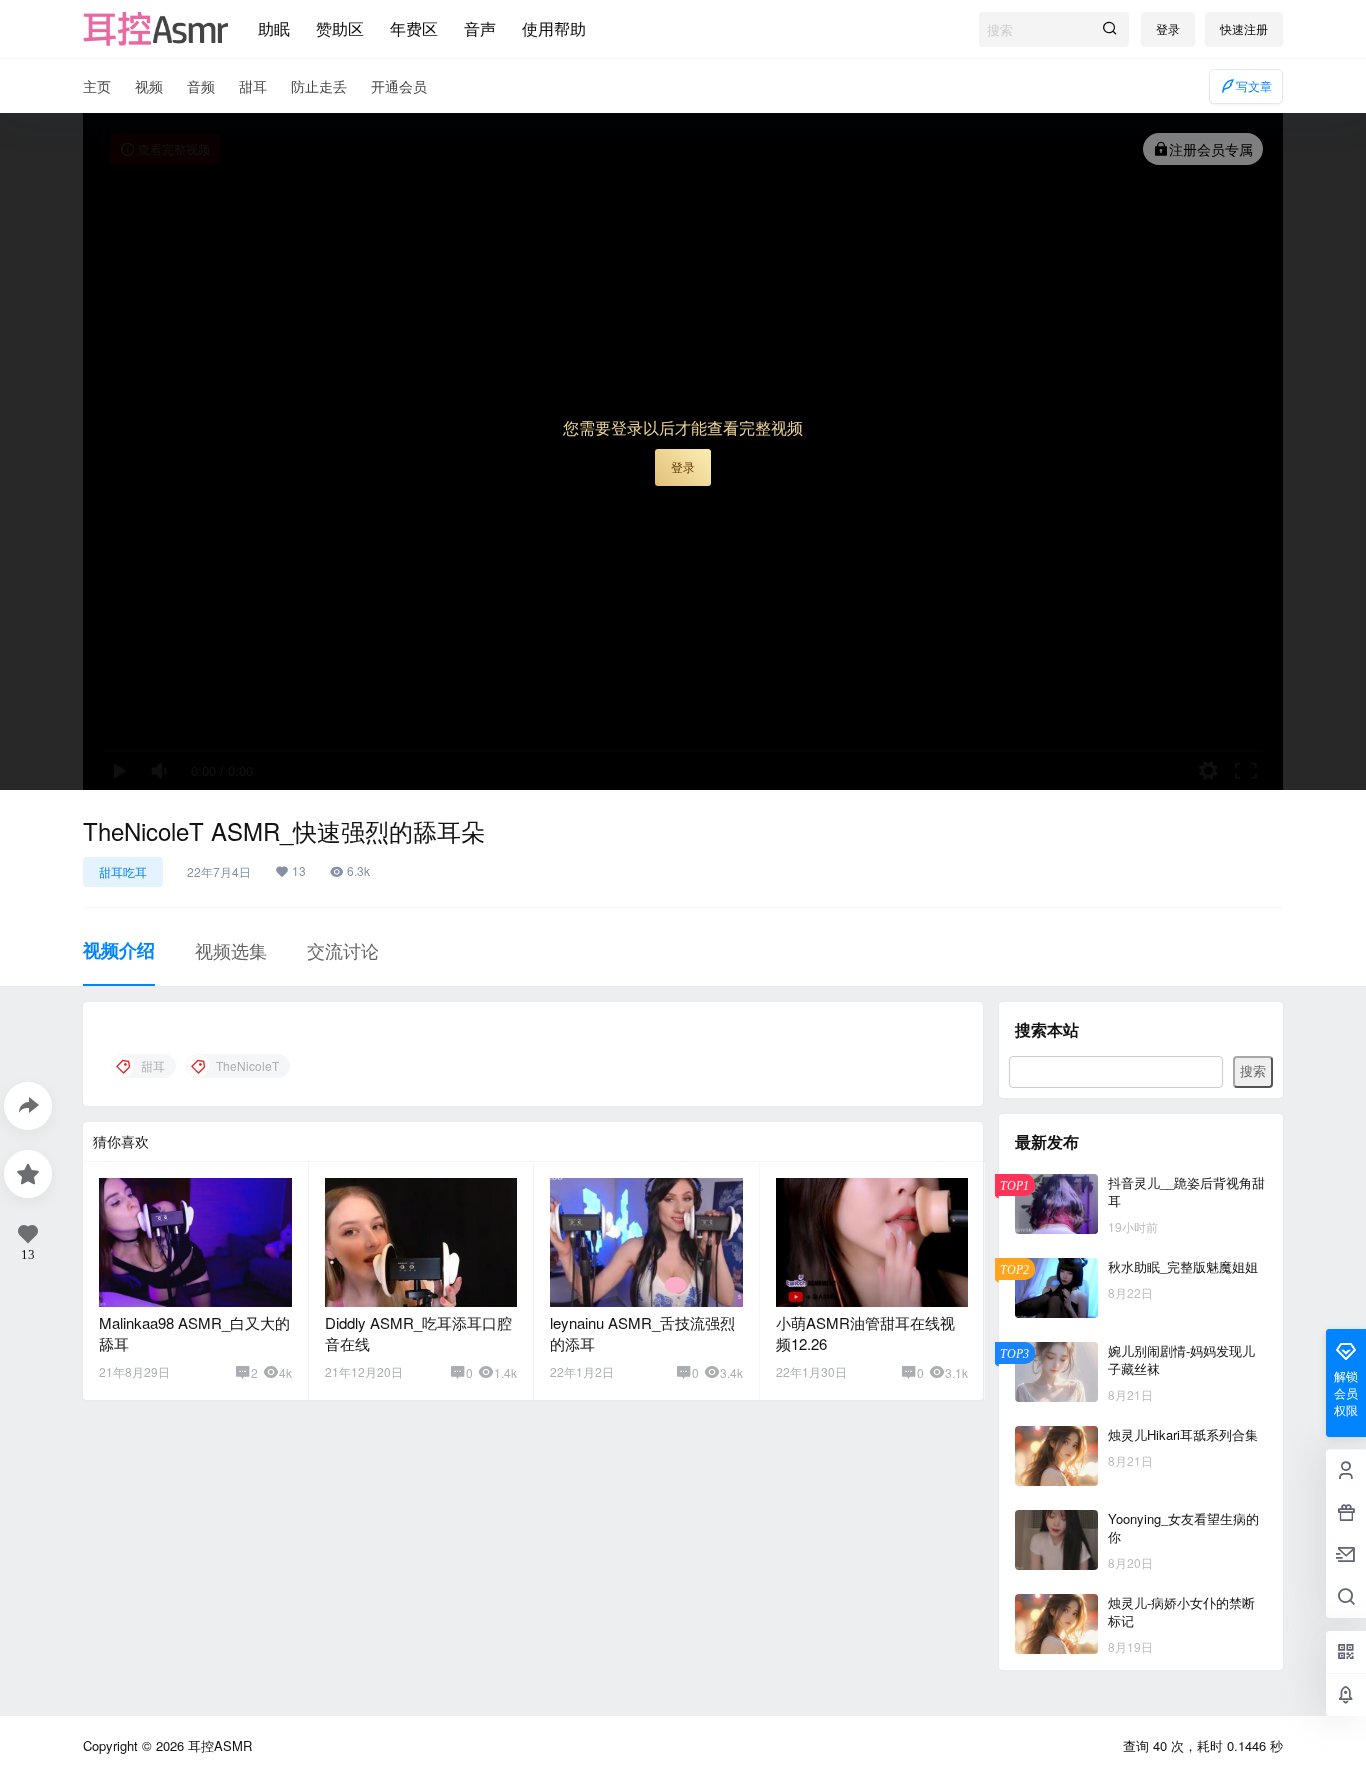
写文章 (1254, 85)
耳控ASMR (218, 1745)
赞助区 (340, 28)
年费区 (414, 28)
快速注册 (1244, 28)
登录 (1168, 28)
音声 (480, 28)
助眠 (274, 28)
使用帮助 (554, 28)
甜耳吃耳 (123, 871)
